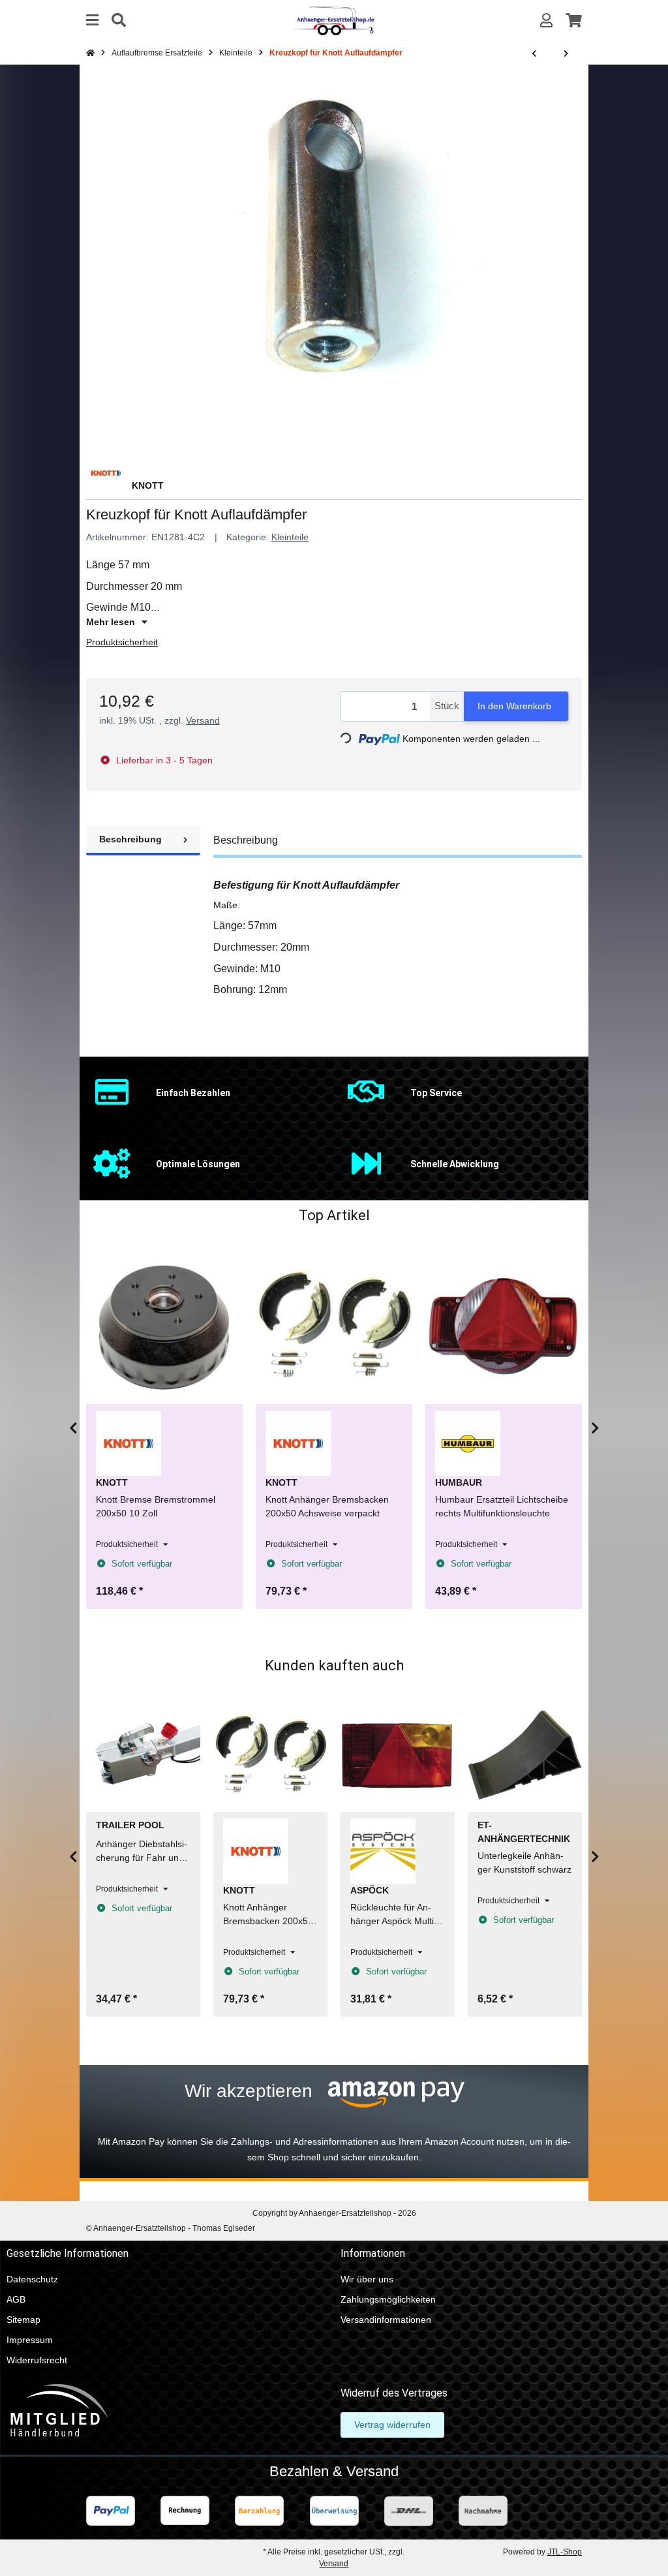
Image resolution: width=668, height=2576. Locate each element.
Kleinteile (290, 537)
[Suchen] (119, 21)
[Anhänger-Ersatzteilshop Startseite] (334, 20)
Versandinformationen (386, 2320)
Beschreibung (130, 839)
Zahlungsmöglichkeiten (388, 2299)
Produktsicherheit (122, 642)
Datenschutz (32, 2279)
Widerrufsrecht (37, 2360)
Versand (203, 720)
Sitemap (23, 2320)
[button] (546, 21)
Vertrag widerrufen (392, 2425)
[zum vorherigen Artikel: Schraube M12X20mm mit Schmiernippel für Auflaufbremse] (534, 54)
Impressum (30, 2340)
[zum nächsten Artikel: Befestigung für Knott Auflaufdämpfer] (566, 54)
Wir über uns (367, 2279)
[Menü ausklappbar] (92, 21)
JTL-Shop (565, 2552)
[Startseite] (90, 53)
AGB (16, 2299)
